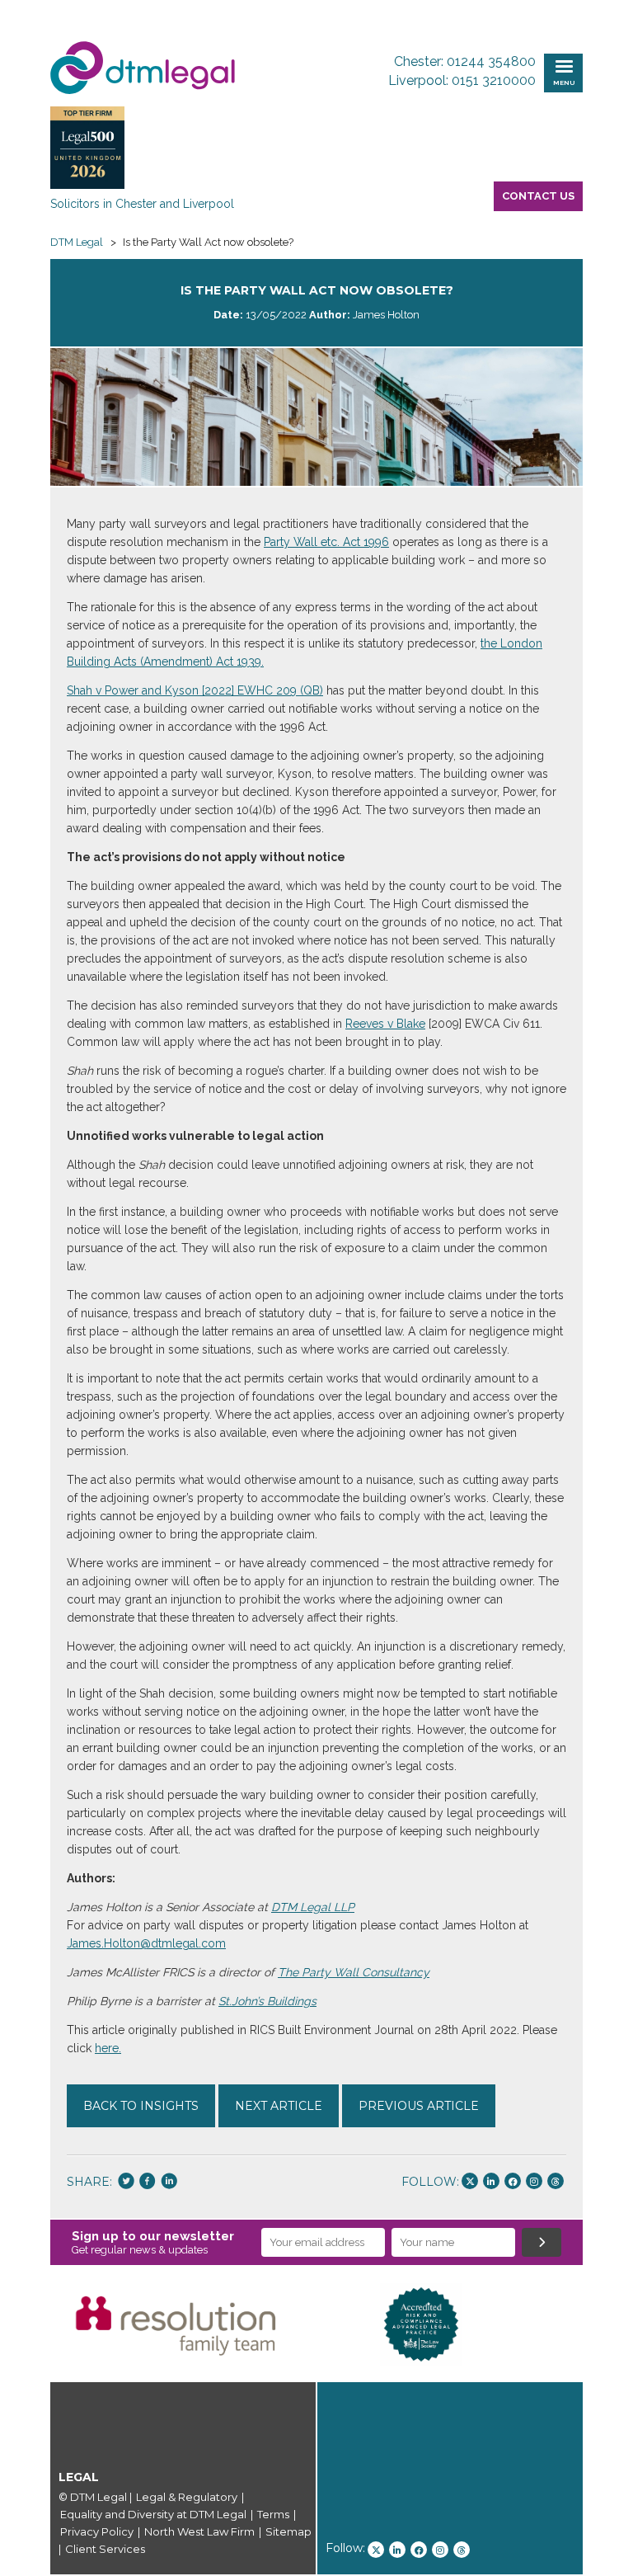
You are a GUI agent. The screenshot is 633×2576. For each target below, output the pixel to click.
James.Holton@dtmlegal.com (146, 1943)
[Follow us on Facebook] (513, 2181)
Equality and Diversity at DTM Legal (153, 2514)
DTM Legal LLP (313, 1907)
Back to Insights (141, 2106)
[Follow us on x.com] (470, 2181)
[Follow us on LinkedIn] (491, 2181)
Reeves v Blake (385, 1024)
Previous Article (419, 2106)
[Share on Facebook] (148, 2183)
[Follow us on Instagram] (534, 2181)
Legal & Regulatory (187, 2497)
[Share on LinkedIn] (169, 2183)
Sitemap (288, 2531)
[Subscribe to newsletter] (542, 2242)
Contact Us (538, 196)
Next (607, 2324)
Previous (26, 2324)
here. (108, 2048)
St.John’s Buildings (267, 2001)
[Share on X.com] (126, 2183)
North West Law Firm (199, 2531)
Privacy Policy (97, 2531)
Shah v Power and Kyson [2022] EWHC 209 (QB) (195, 690)
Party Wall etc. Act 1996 (326, 542)
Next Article (279, 2106)
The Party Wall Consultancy (354, 1972)
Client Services (105, 2549)
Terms (273, 2514)
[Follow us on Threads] (556, 2181)
